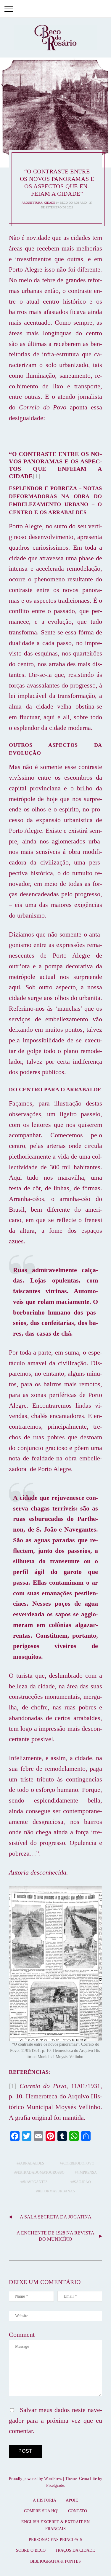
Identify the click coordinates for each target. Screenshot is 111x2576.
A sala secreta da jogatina (56, 2217)
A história (45, 2500)
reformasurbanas (56, 2191)
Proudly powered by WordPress (35, 2479)
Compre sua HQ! (41, 2511)
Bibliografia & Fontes (55, 2561)
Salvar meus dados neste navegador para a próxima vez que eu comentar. (55, 2421)
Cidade (50, 203)
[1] (36, 476)
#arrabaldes (31, 2163)
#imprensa (87, 2173)
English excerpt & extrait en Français (55, 2525)
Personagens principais (55, 2540)
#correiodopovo (78, 2163)
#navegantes (35, 2182)
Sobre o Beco (31, 2550)
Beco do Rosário (73, 203)
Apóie (72, 2500)
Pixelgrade (55, 2485)
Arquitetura (32, 203)
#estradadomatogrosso (40, 2173)
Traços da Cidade (75, 2550)
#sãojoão (82, 2182)
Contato (78, 2511)
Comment (22, 2335)
